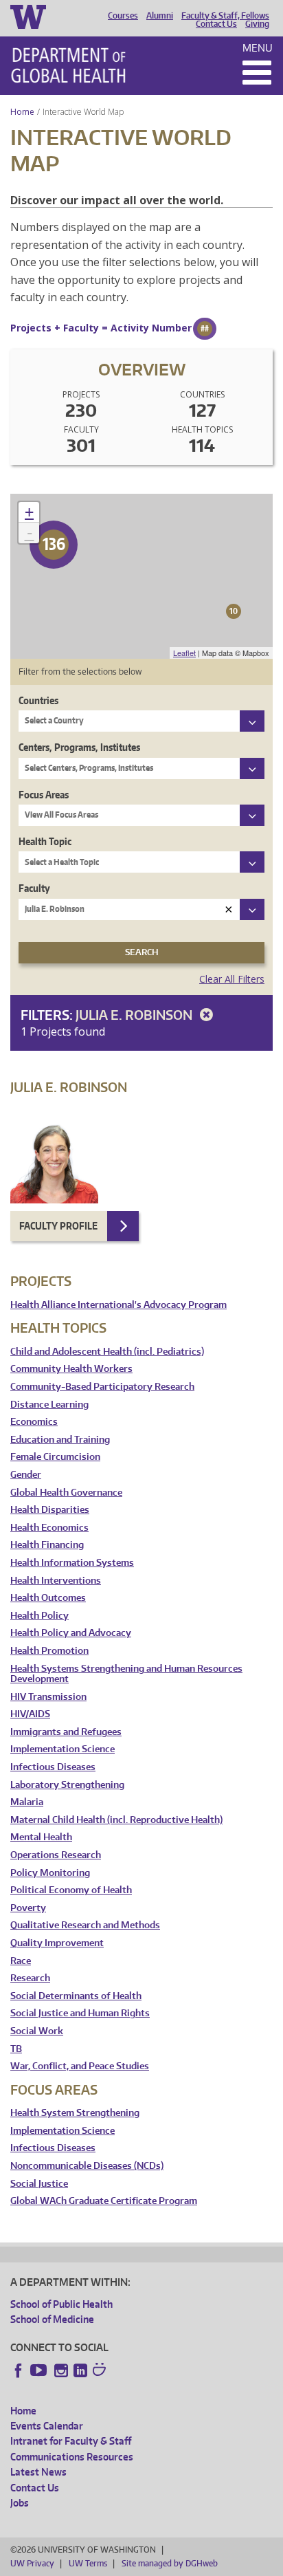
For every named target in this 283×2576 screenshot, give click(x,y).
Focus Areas (44, 795)
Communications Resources (72, 2457)
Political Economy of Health (71, 1890)
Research (30, 1978)
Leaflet (184, 653)
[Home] (68, 65)
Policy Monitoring (50, 1873)
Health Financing (47, 1545)
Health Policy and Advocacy (71, 1633)
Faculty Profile (58, 1226)
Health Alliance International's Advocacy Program (118, 1305)
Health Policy (39, 1616)
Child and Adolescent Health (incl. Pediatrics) (107, 1352)
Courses (123, 16)
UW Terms (88, 2563)
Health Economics (49, 1528)
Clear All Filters (232, 979)
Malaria (27, 1802)
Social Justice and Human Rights (80, 2013)
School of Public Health (61, 2304)
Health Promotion (49, 1651)
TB (16, 2049)
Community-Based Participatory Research (102, 1387)
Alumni (160, 16)
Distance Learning (49, 1405)
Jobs (20, 2503)
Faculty (34, 888)
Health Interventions (56, 1581)
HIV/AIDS (30, 1714)
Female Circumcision (55, 1457)
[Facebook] (19, 2370)
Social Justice (39, 2184)
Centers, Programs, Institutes (79, 747)
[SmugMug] (101, 2371)
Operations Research (56, 1855)
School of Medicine (52, 2319)
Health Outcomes (48, 1598)
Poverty (28, 1908)
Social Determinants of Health (76, 1996)
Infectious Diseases (53, 1767)
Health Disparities (50, 1510)
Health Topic (45, 841)
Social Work (37, 2031)
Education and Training (60, 1440)
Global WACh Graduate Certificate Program (104, 2201)
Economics (34, 1422)
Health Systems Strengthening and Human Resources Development (126, 1674)
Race (21, 1961)
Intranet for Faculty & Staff (71, 2441)
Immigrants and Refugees (66, 1732)
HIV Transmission (48, 1697)
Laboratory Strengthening (67, 1785)
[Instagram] (61, 2370)
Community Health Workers (71, 1369)
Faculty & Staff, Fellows (225, 16)
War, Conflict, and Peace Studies (80, 2066)
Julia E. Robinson (135, 1015)
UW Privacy (32, 2563)
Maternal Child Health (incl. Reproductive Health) (116, 1820)
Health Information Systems (72, 1563)
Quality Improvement (57, 1943)
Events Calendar (47, 2426)
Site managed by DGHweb (170, 2563)
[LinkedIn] (80, 2370)
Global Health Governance (66, 1493)
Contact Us (216, 24)
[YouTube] (40, 2370)
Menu (258, 48)
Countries (38, 700)
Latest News (38, 2472)
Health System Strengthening (75, 2113)
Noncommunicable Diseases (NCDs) (87, 2166)
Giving (257, 24)
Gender (26, 1475)
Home (22, 112)
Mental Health (41, 1837)
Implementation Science (63, 1749)
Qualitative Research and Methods (85, 1925)
